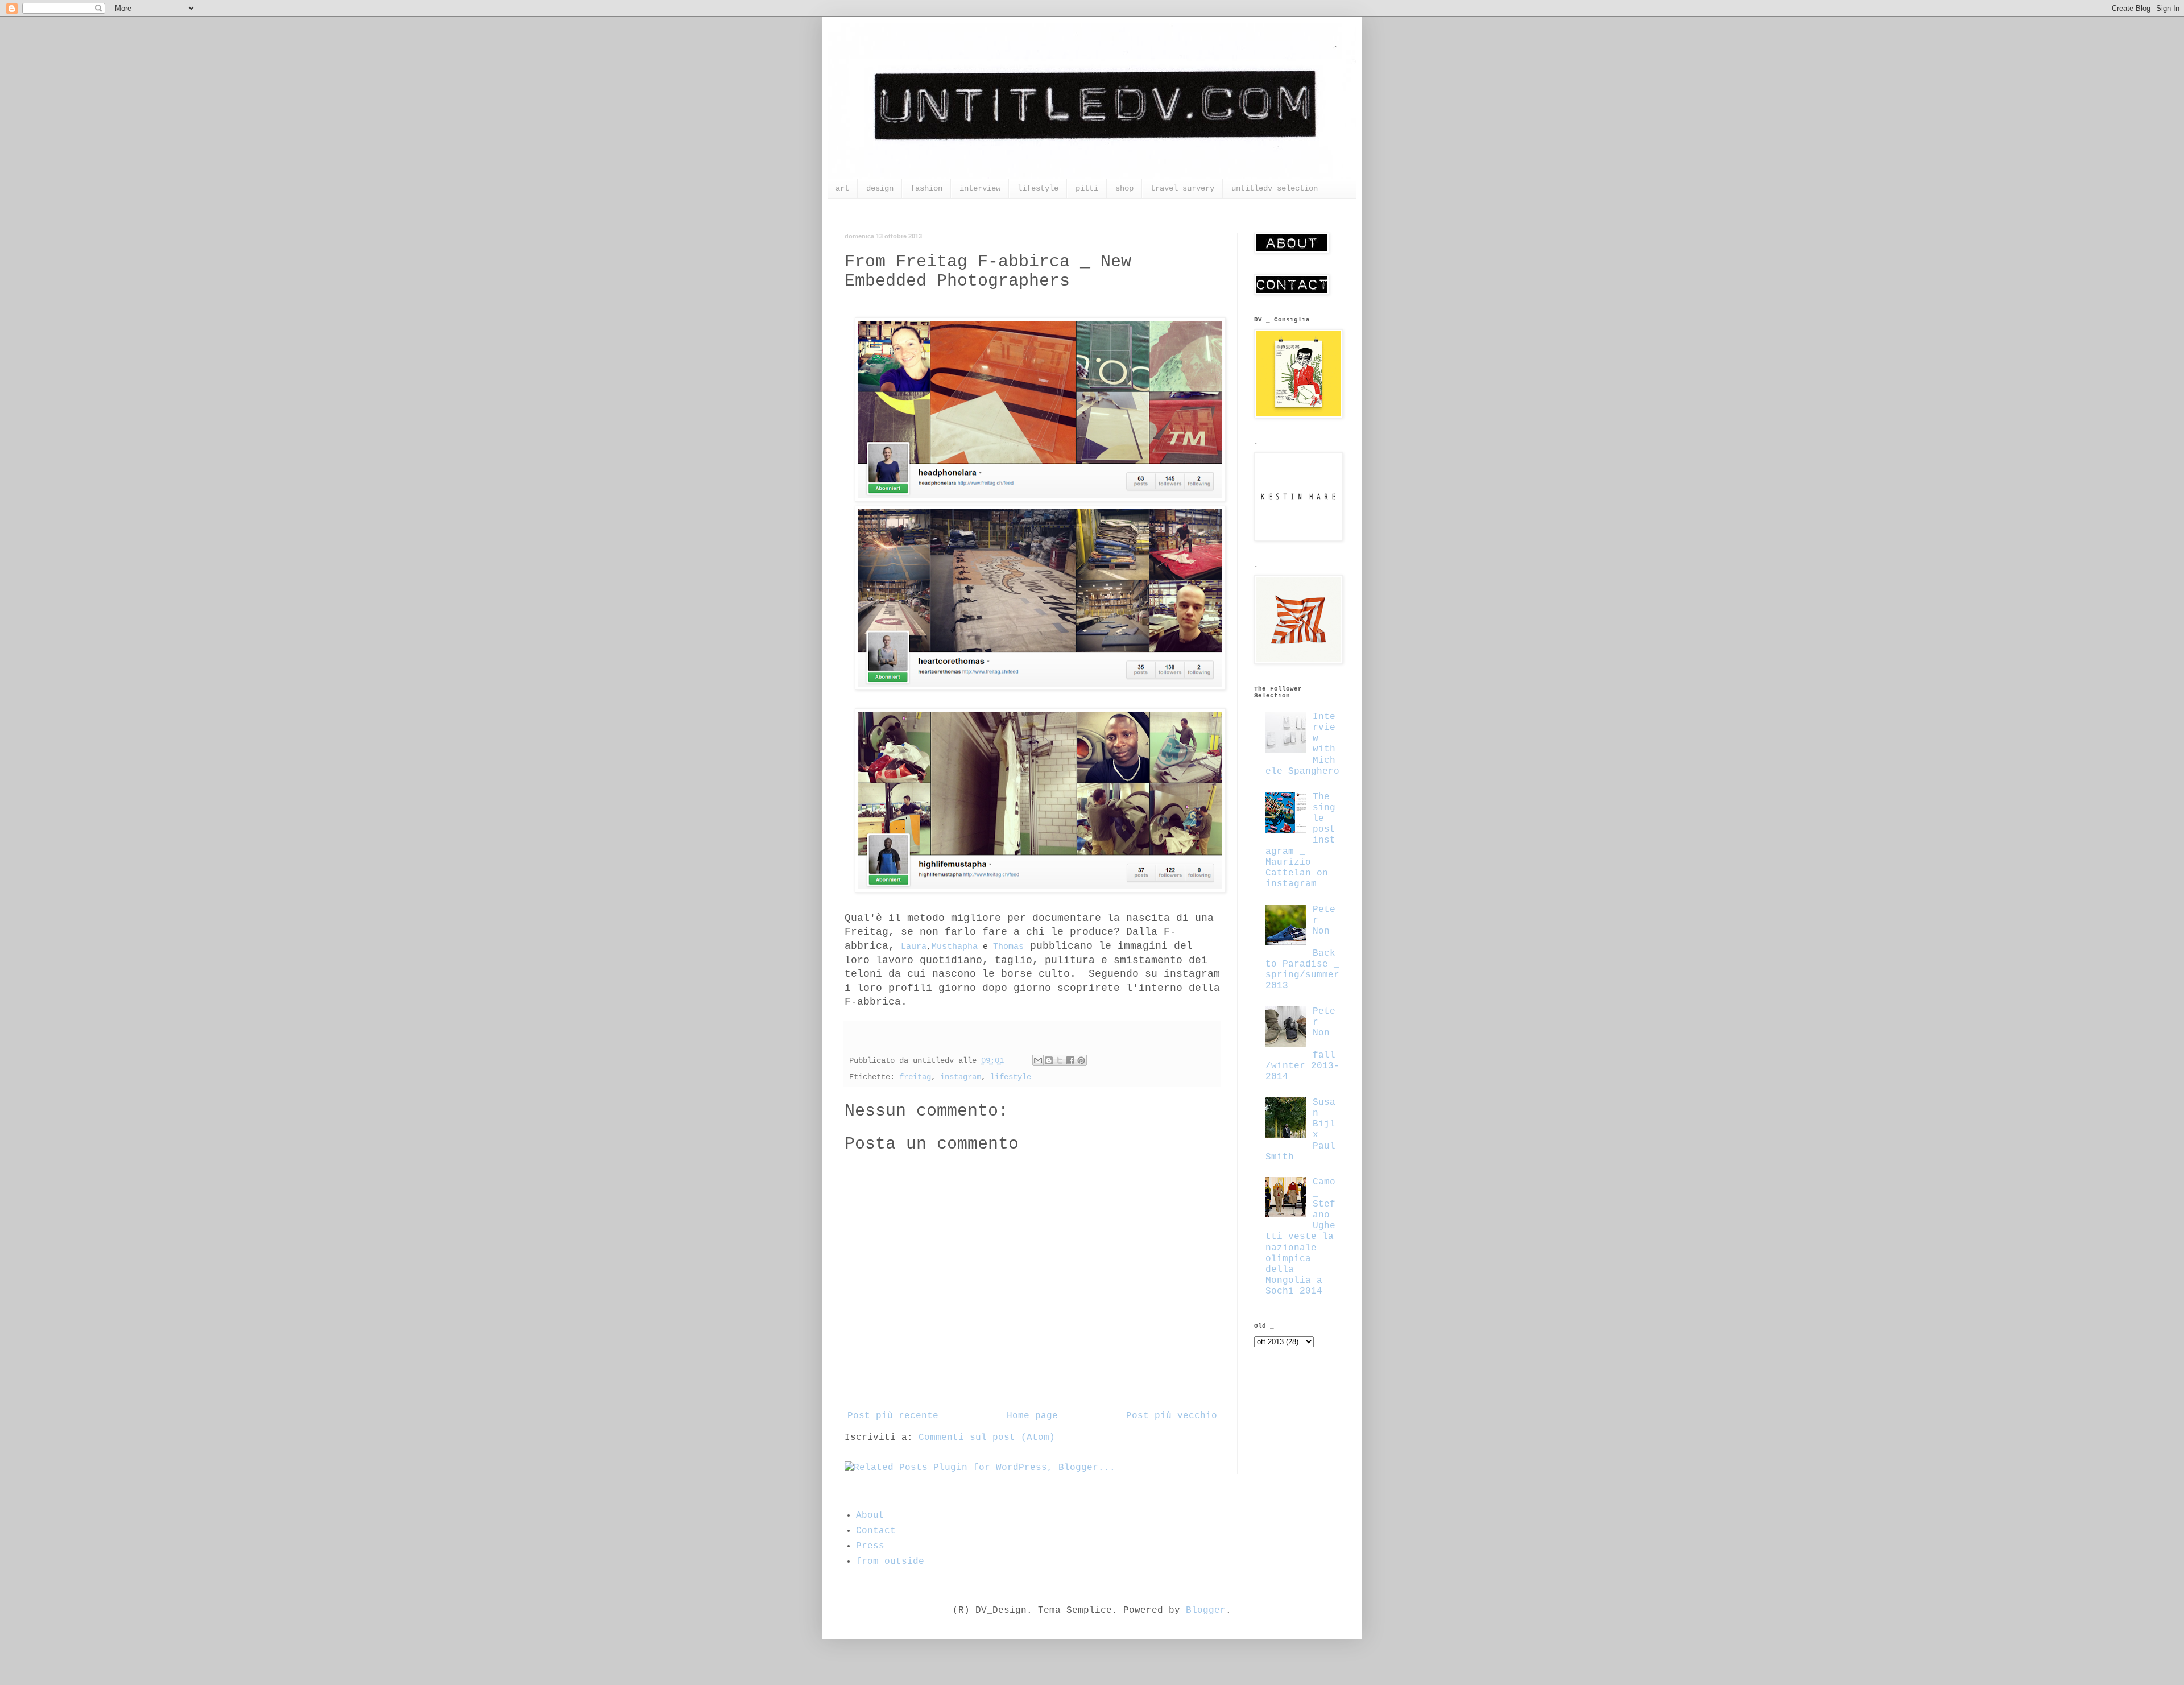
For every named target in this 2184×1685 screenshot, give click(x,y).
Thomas (1008, 947)
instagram (961, 1077)
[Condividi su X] (1060, 1060)
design (880, 188)
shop (1124, 188)
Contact (876, 1531)
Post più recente (893, 1416)
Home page (1032, 1416)
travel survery (1182, 188)
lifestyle (1038, 188)
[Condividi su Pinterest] (1081, 1060)
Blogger (1206, 1610)
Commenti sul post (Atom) (987, 1438)
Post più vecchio (1172, 1416)
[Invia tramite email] (1038, 1060)
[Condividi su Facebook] (1070, 1060)
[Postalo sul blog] (1049, 1060)
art (842, 188)
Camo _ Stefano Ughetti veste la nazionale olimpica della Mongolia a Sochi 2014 (1300, 1237)
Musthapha (955, 947)
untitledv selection (1275, 188)
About (870, 1515)
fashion (926, 188)
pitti (1087, 188)
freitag (915, 1077)
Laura (914, 947)
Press (870, 1546)
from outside (890, 1562)
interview (980, 188)
